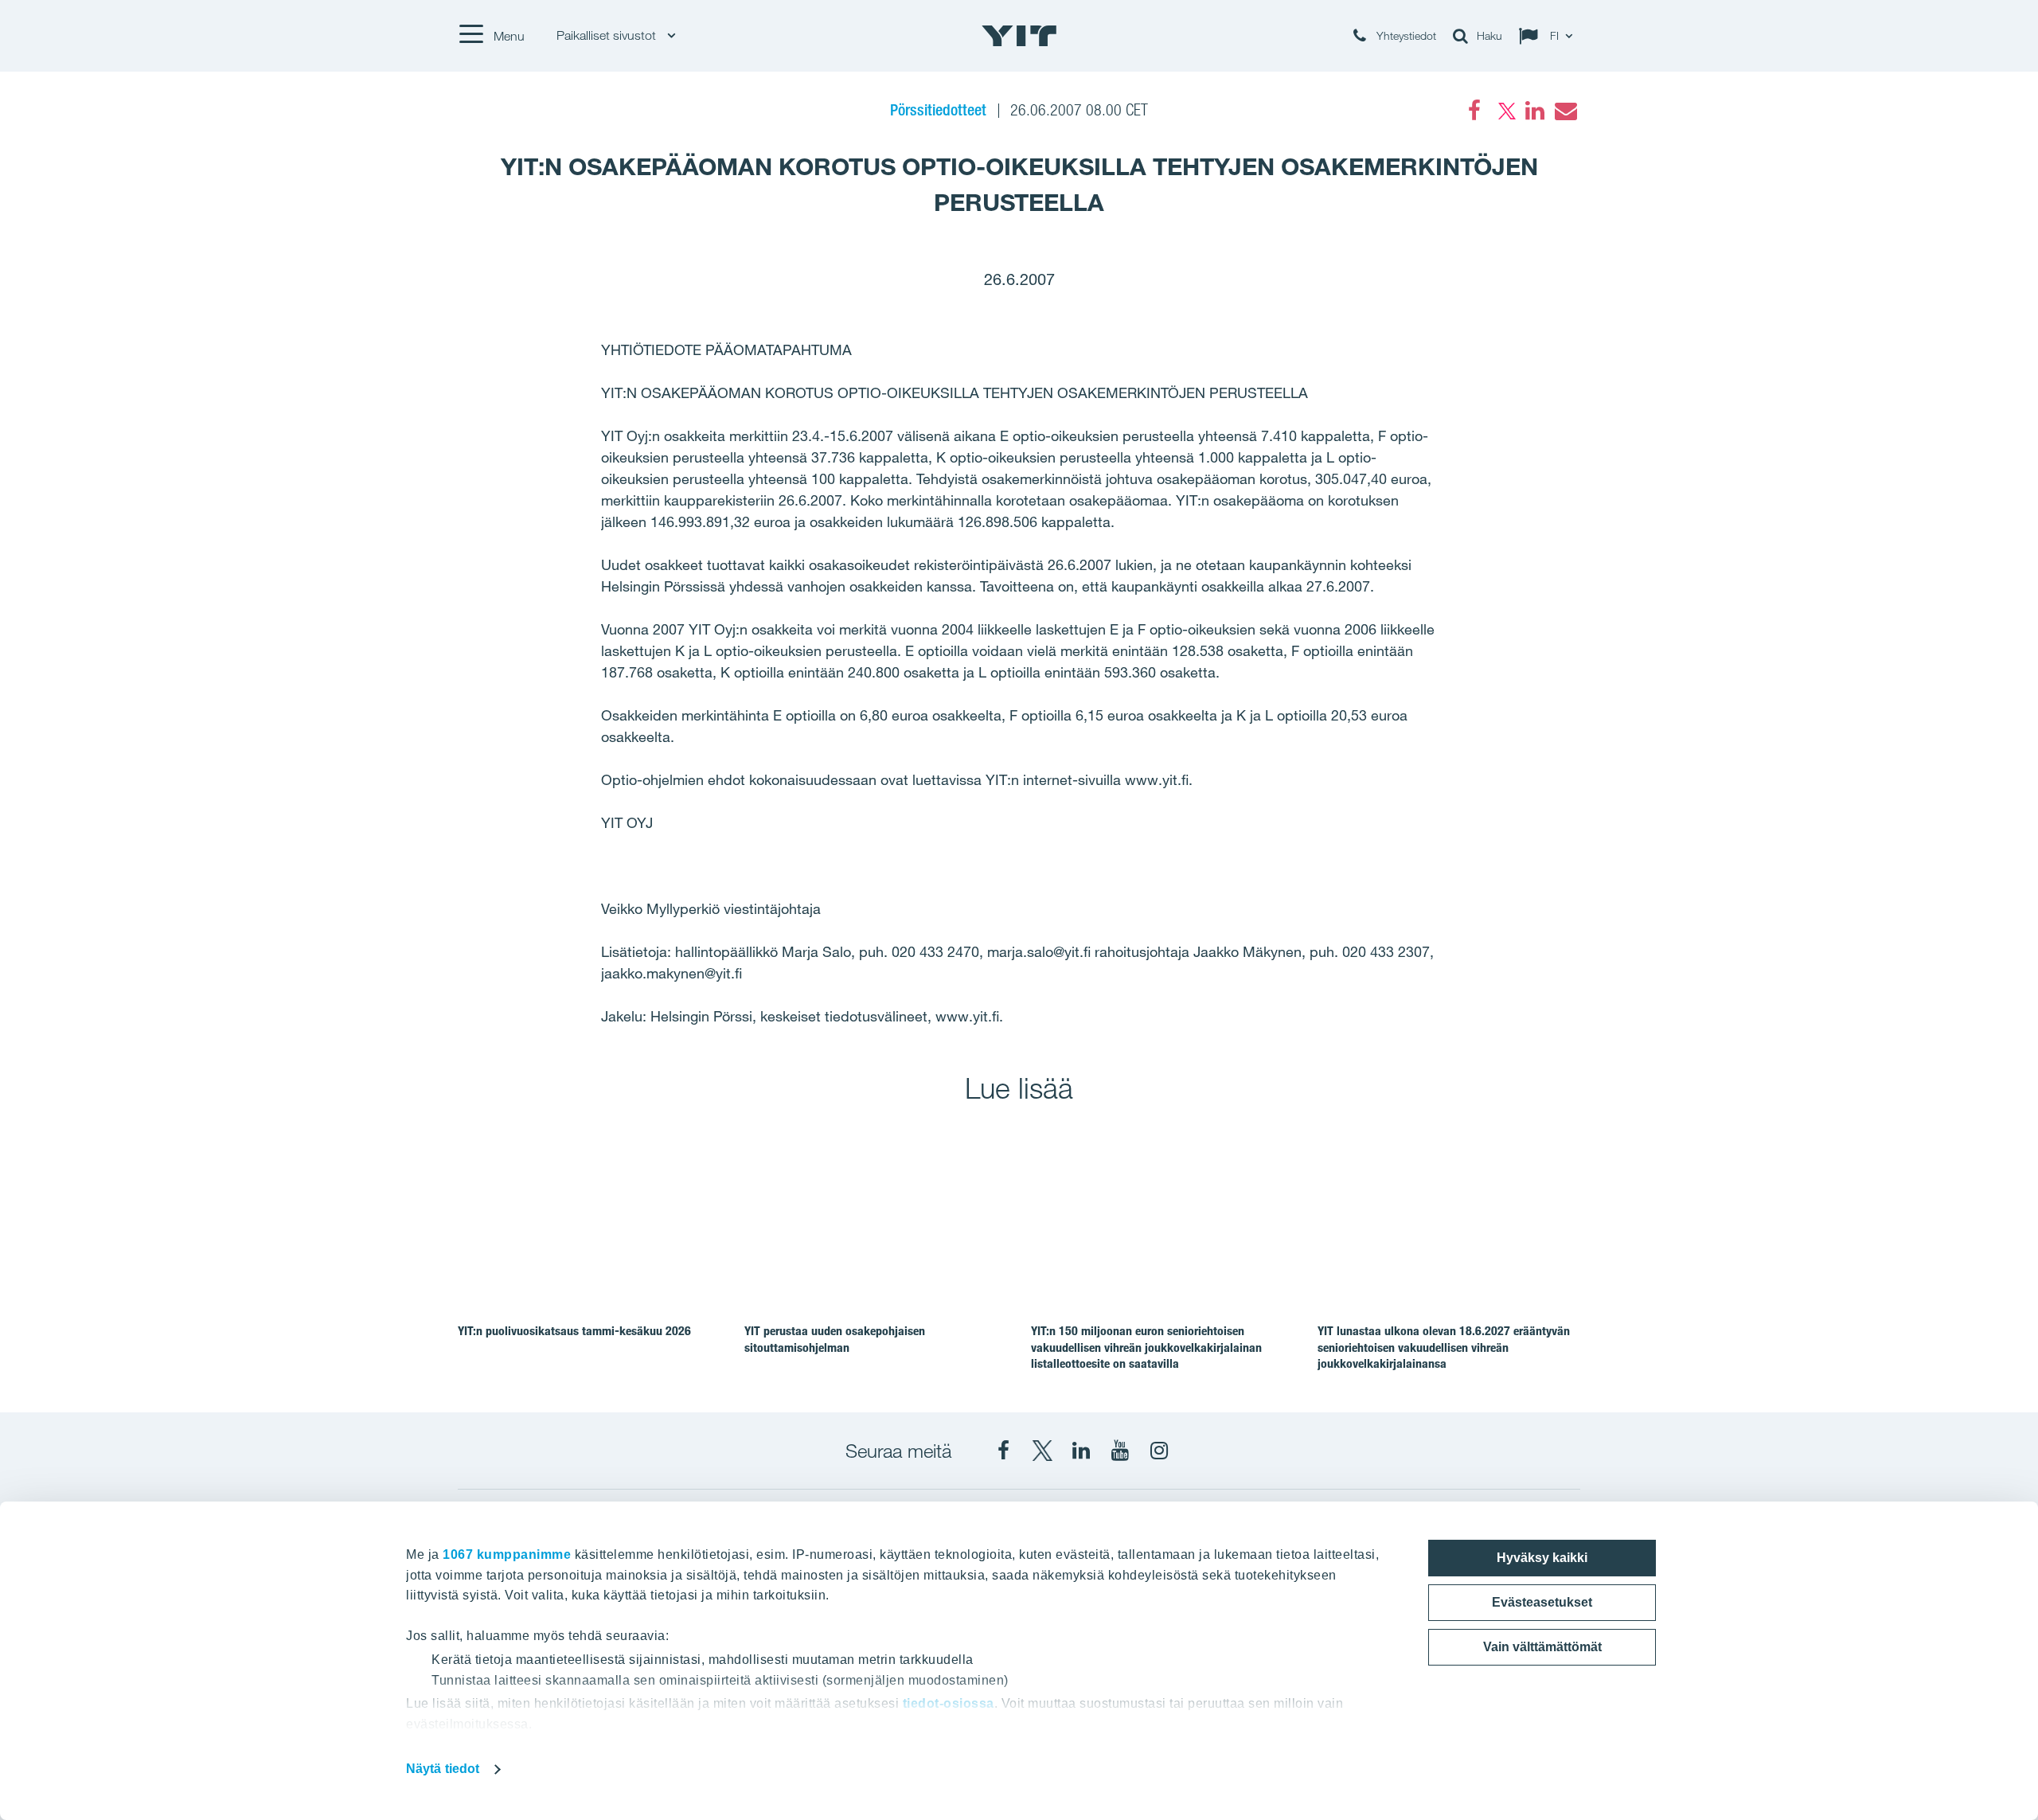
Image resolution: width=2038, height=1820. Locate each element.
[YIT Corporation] (1081, 1451)
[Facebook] (1474, 111)
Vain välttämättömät (1542, 1647)
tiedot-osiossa (949, 1703)
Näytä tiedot (443, 1769)
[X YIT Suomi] (1042, 1451)
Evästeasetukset (1542, 1602)
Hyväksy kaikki (1542, 1558)
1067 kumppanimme (507, 1554)
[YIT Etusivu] (1019, 36)
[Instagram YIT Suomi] (1159, 1451)
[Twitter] (1505, 111)
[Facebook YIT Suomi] (1003, 1451)
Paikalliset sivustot (608, 35)
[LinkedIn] (1535, 111)
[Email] (1565, 111)
